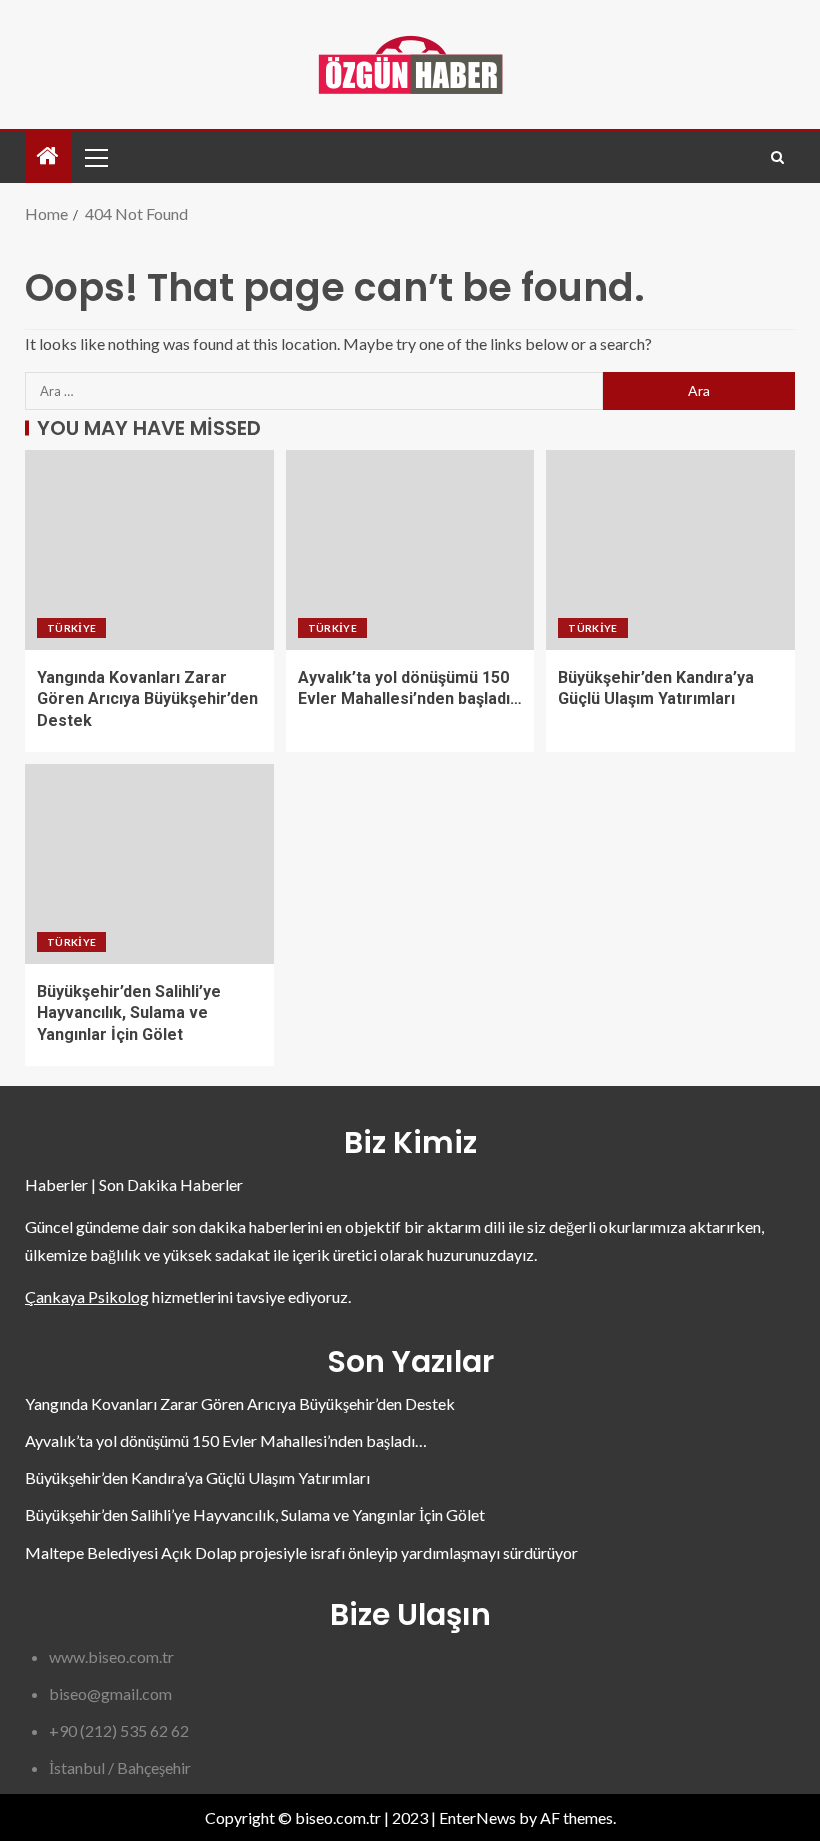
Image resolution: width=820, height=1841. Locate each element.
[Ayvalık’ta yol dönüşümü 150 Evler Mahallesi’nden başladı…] (410, 550)
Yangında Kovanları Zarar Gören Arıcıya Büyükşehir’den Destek (147, 699)
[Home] (48, 156)
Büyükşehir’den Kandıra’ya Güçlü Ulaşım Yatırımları (197, 1477)
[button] (95, 157)
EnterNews (477, 1817)
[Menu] (95, 157)
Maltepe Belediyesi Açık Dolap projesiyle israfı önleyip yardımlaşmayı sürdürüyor (301, 1552)
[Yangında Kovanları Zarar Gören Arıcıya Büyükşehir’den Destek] (149, 550)
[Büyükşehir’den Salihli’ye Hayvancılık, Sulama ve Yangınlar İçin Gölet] (149, 864)
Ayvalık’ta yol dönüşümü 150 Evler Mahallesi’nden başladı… (226, 1440)
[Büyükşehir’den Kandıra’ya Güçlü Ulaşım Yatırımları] (670, 550)
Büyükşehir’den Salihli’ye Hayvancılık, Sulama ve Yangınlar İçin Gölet (129, 1013)
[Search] (777, 157)
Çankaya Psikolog (87, 1296)
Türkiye (71, 628)
